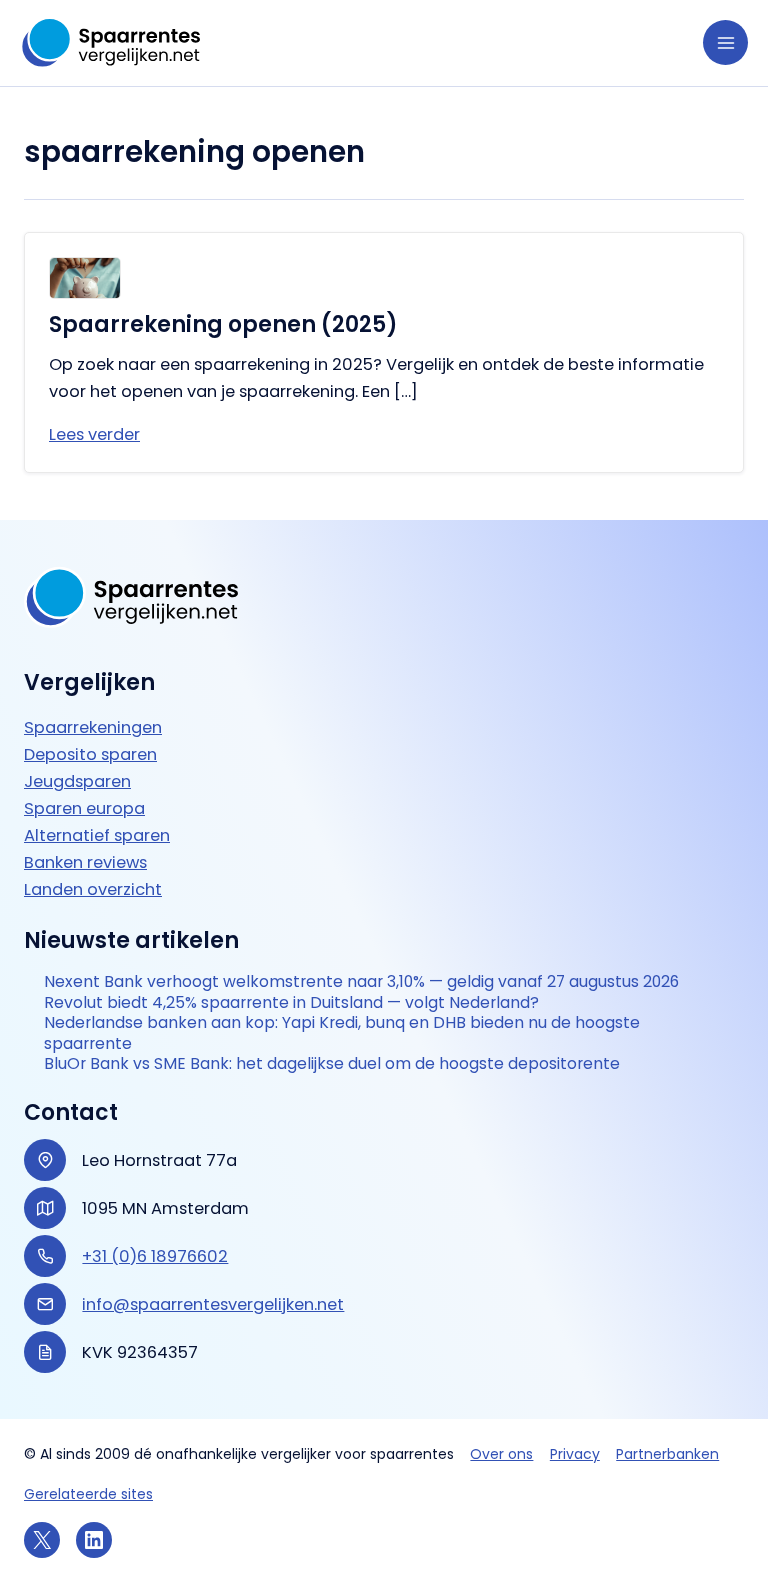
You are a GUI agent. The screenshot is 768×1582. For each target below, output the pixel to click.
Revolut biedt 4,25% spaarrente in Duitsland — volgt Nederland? (291, 1003)
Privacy (575, 1454)
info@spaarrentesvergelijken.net (213, 1304)
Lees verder (94, 434)
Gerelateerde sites (88, 1494)
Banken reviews (85, 862)
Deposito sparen (90, 754)
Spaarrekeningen (93, 727)
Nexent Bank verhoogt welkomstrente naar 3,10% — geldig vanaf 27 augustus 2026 (361, 982)
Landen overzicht (93, 889)
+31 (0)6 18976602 (155, 1256)
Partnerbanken (667, 1454)
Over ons (501, 1454)
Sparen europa (84, 808)
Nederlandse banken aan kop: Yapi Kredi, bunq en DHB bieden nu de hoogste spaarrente (342, 1033)
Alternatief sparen (97, 835)
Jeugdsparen (77, 781)
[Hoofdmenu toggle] (725, 42)
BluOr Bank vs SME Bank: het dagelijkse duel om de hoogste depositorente (332, 1064)
